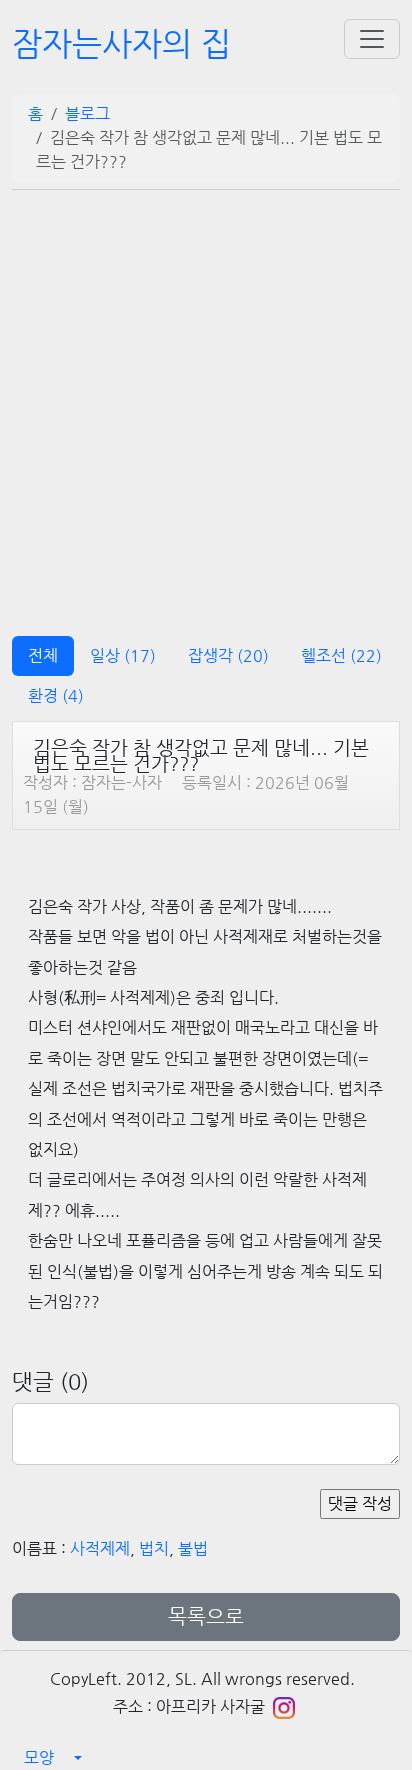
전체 (43, 655)
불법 (193, 1548)
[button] (206, 1758)
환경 (56, 695)
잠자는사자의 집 (121, 43)
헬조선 (341, 655)
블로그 (87, 113)
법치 (154, 1548)
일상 (123, 655)
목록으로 (206, 1616)
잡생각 (228, 655)
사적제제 (100, 1548)
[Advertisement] (206, 406)
